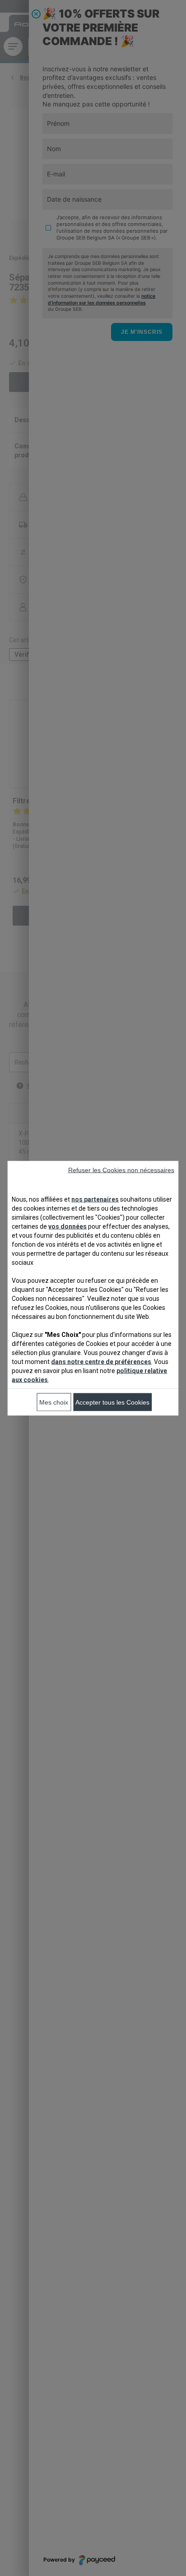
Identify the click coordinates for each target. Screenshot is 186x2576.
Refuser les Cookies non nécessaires (121, 1170)
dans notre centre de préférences (101, 1361)
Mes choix (54, 1402)
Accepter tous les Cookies (112, 1402)
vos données (67, 1226)
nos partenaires (95, 1199)
